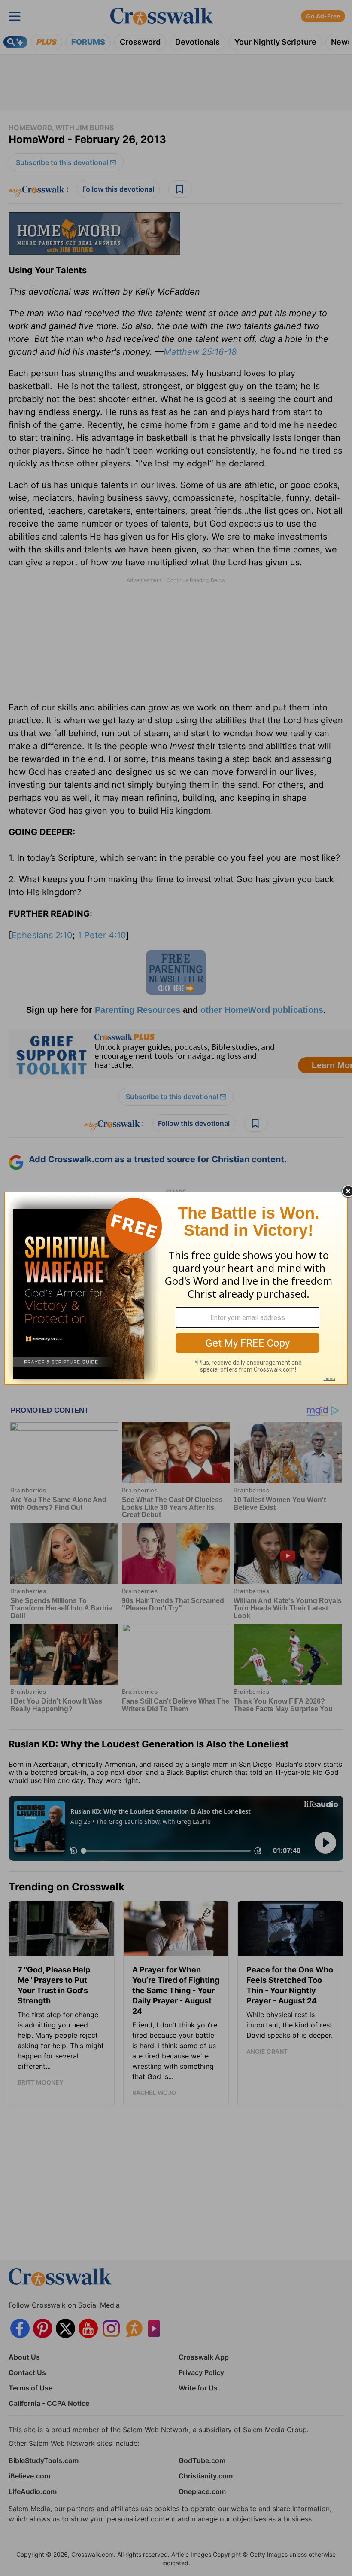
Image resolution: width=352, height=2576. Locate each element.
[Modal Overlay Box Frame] (176, 1288)
